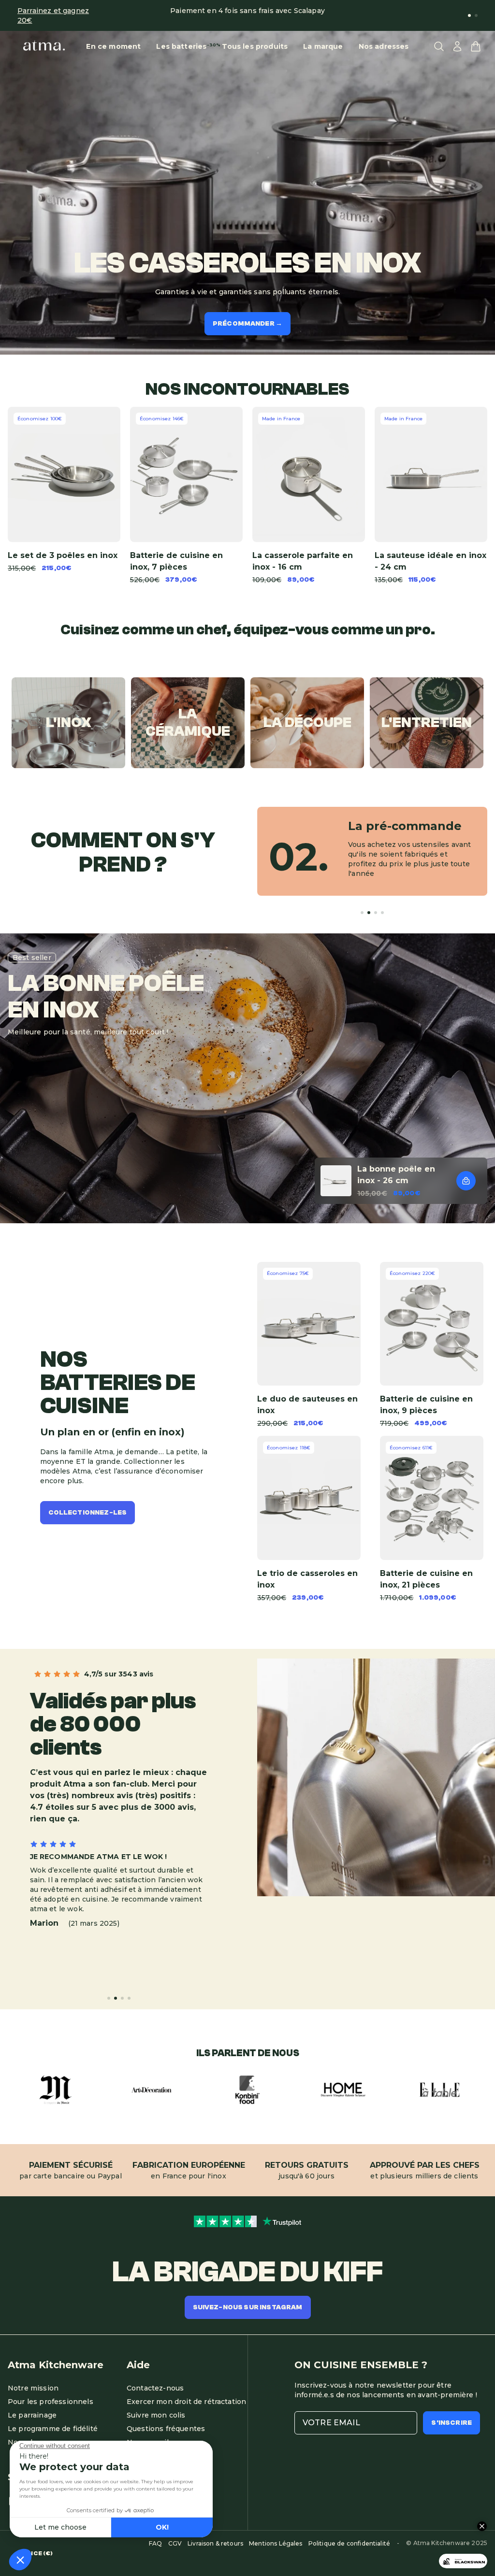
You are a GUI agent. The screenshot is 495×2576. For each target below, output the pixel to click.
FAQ (155, 2543)
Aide (138, 2365)
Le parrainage (32, 2415)
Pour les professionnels (51, 2402)
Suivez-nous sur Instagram (248, 2307)
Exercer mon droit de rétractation (186, 2402)
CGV (175, 2543)
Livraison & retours (215, 2543)
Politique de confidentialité (349, 2543)
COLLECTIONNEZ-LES (88, 1513)
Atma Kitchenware (56, 2365)
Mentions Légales (276, 2543)
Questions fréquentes (166, 2429)
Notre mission (33, 2388)
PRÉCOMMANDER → (247, 324)
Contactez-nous (155, 2388)
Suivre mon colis (156, 2415)
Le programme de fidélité (53, 2429)
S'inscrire (451, 2423)
